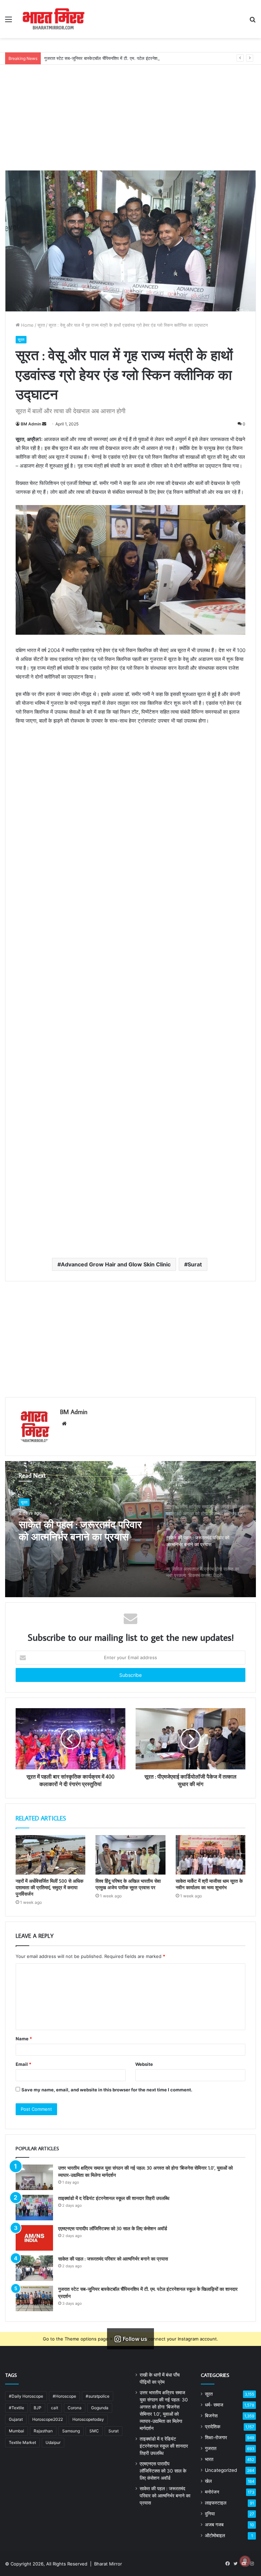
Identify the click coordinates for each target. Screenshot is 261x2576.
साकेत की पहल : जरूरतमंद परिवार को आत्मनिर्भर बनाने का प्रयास (113, 2259)
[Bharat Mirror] (53, 19)
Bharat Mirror (108, 2564)
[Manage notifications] (245, 2561)
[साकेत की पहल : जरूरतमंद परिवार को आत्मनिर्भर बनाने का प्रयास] (34, 2268)
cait (55, 2408)
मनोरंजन (212, 2492)
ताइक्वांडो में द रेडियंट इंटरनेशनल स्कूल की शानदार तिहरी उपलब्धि (114, 2198)
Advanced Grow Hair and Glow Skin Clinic (116, 1264)
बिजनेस (211, 2416)
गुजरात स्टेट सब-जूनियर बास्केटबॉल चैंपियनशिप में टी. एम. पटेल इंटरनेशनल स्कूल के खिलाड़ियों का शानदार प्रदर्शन (135, 58)
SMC (94, 2431)
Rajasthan (43, 2431)
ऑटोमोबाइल (215, 2536)
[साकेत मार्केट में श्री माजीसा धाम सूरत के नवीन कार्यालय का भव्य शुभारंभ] (211, 1855)
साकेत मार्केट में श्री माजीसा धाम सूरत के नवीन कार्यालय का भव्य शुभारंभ (209, 1884)
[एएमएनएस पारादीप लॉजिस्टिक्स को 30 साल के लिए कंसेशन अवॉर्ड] (34, 2238)
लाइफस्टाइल (216, 2503)
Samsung (71, 2431)
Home (27, 325)
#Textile (16, 2408)
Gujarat (16, 2419)
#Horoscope (64, 2396)
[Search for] (253, 22)
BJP (38, 2408)
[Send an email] (44, 424)
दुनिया (210, 2514)
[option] (130, 1529)
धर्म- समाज (214, 2405)
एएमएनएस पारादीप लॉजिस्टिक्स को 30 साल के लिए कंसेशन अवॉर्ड (113, 2229)
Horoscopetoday (88, 2419)
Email (23, 2064)
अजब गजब (214, 2525)
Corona (75, 2408)
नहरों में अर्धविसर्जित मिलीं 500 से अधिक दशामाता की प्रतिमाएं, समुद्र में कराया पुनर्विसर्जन (49, 1888)
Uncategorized (221, 2470)
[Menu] (8, 22)
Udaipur (53, 2442)
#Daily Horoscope (26, 2396)
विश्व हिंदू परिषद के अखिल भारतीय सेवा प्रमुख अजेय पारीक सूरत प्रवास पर (128, 1884)
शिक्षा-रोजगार (216, 2437)
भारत (209, 2459)
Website (144, 2064)
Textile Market (22, 2442)
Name (24, 2039)
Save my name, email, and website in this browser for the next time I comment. (107, 2090)
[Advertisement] (130, 112)
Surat (195, 1264)
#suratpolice (98, 2396)
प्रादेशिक (213, 2427)
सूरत (41, 325)
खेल (208, 2481)
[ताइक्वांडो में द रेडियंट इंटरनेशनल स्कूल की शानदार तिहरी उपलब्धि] (34, 2208)
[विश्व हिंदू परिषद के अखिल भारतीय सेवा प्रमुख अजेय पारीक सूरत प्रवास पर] (130, 1855)
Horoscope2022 (48, 2419)
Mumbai (16, 2431)
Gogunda (100, 2408)
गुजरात (211, 2448)
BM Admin (31, 424)
